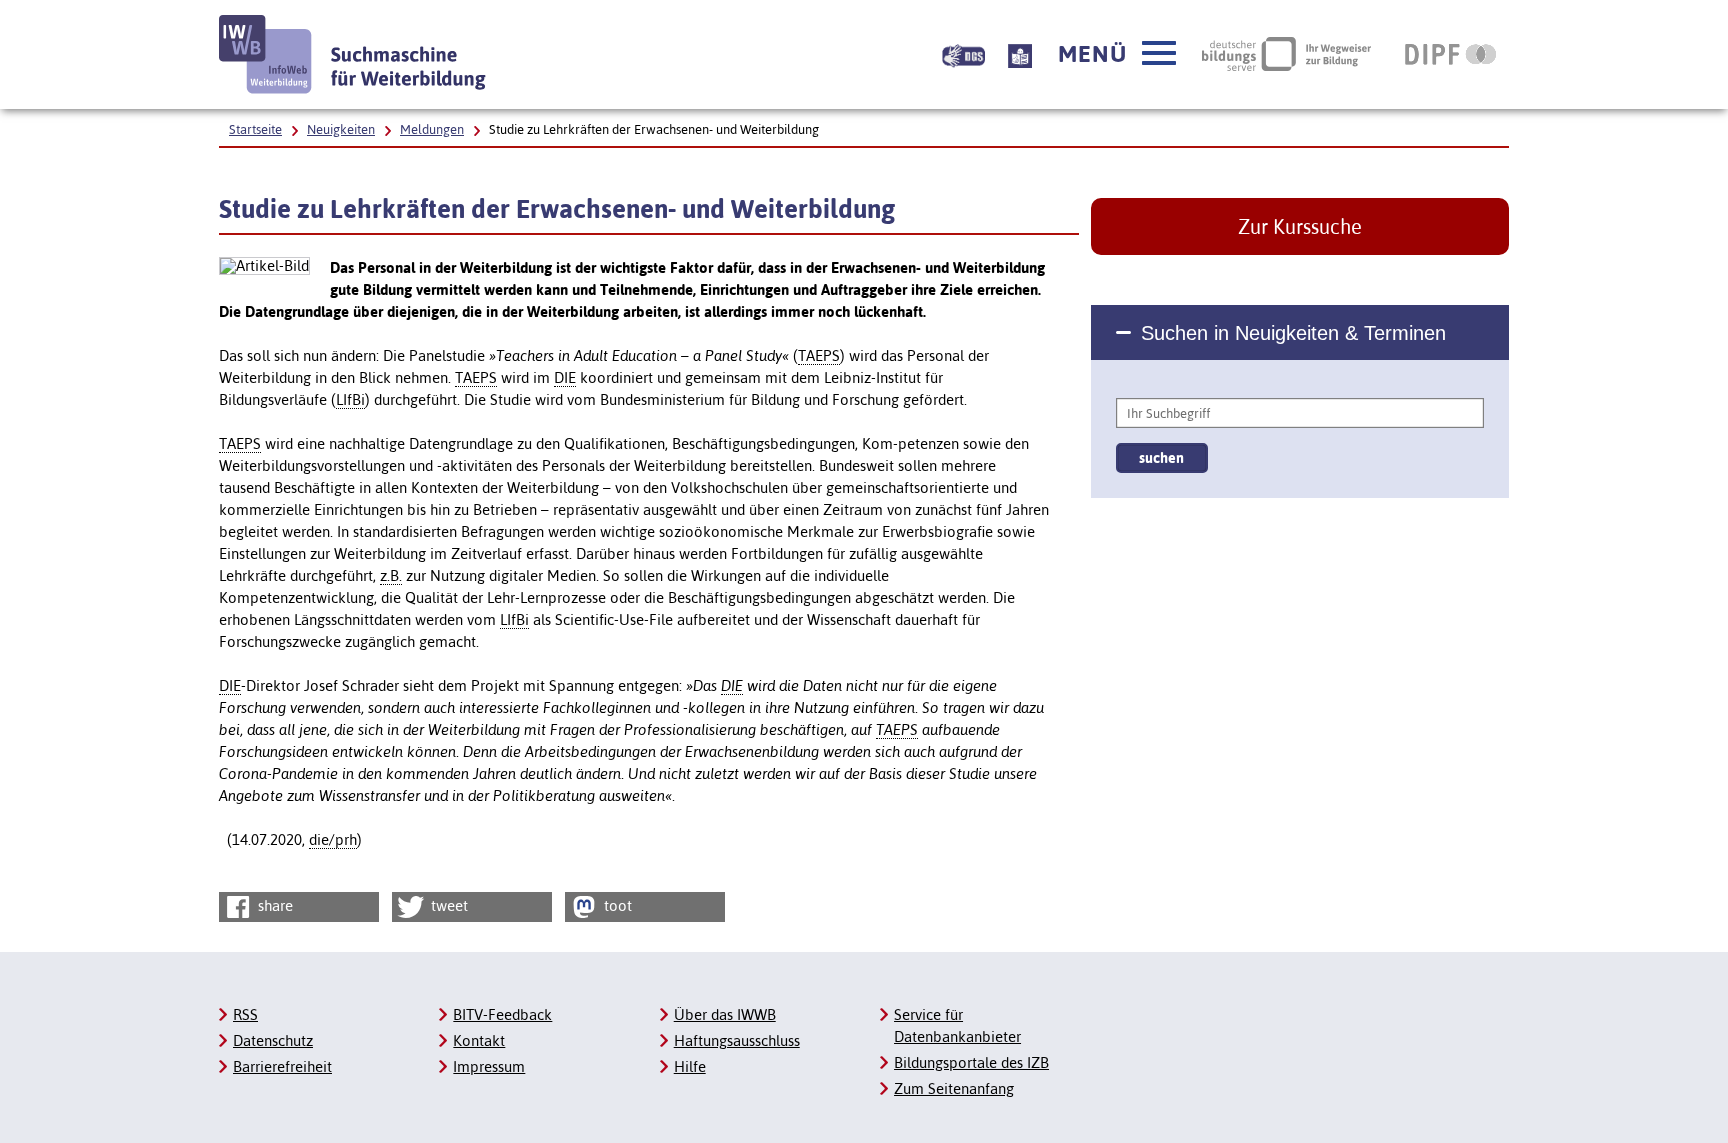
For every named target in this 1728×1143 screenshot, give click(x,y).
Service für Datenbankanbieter (957, 1025)
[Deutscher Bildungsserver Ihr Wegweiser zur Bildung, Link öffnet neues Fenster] (1286, 54)
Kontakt (479, 1040)
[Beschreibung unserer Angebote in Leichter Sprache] (1020, 54)
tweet (447, 905)
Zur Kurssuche (1300, 226)
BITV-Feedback (502, 1014)
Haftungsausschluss (737, 1040)
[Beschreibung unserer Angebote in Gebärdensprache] (963, 54)
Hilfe (690, 1066)
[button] (1117, 54)
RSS (245, 1014)
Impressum (489, 1066)
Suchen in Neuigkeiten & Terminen (1293, 333)
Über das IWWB (725, 1014)
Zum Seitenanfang (954, 1088)
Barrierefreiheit (282, 1066)
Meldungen (432, 129)
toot (616, 905)
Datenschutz (273, 1040)
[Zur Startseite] (353, 54)
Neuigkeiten (341, 129)
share (273, 905)
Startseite (255, 129)
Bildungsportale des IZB (971, 1062)
